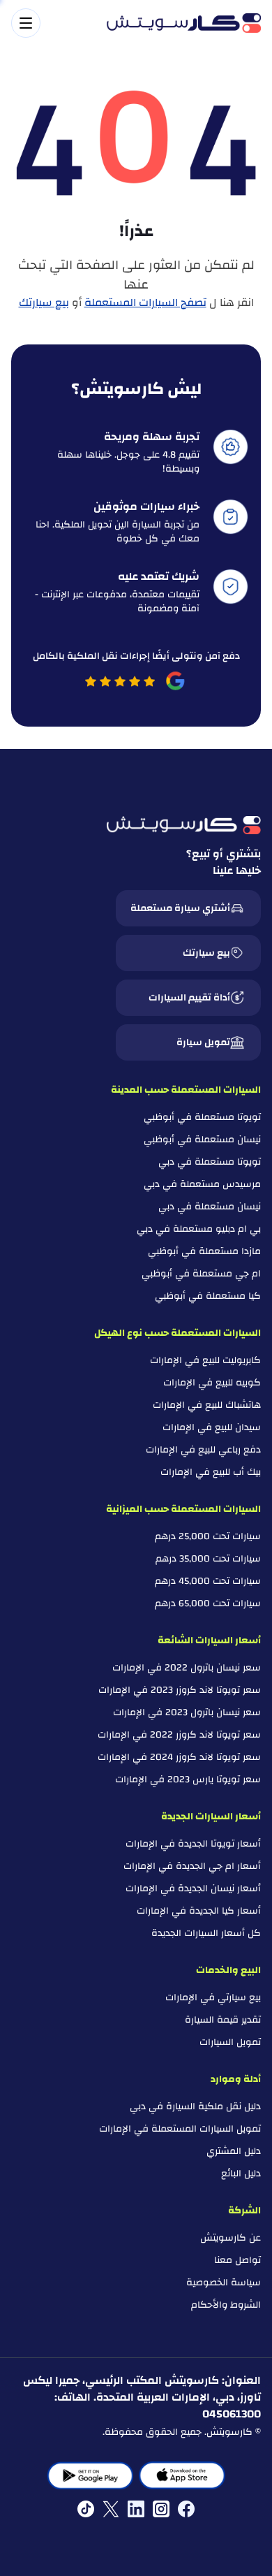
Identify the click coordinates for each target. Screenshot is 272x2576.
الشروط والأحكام (226, 2305)
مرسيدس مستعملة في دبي (202, 1184)
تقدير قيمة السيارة (223, 2020)
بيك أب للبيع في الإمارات (211, 1472)
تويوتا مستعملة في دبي (210, 1162)
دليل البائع (241, 2174)
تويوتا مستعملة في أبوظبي (202, 1117)
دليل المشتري (234, 2151)
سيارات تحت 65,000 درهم (208, 1603)
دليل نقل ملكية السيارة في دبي (195, 2106)
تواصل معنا (237, 2260)
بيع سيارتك (44, 303)
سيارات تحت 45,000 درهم (208, 1581)
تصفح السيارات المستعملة (145, 303)
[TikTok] (86, 2509)
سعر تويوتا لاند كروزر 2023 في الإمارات (180, 1690)
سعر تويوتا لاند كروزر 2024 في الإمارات (179, 1757)
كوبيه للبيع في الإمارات (212, 1383)
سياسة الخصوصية (224, 2283)
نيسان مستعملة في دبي (210, 1207)
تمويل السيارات (230, 2042)
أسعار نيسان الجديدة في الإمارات (193, 1889)
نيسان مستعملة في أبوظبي (202, 1140)
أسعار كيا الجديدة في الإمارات (199, 1911)
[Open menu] (52, 23)
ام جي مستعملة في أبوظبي (201, 1274)
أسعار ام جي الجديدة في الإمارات (192, 1866)
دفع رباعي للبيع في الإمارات (203, 1450)
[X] (111, 2509)
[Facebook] (186, 2509)
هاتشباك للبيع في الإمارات (207, 1405)
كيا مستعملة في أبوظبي (208, 1296)
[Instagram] (161, 2509)
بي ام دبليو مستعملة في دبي (199, 1229)
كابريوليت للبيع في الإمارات (205, 1360)
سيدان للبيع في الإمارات (212, 1427)
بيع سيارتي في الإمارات (213, 1998)
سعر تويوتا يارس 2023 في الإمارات (188, 1780)
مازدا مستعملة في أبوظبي (204, 1251)
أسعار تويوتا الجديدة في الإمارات (193, 1844)
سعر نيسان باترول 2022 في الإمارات (187, 1668)
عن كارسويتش (231, 2238)
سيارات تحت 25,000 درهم (208, 1536)
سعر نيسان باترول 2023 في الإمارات (187, 1712)
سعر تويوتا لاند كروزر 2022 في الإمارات (179, 1735)
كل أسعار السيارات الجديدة (206, 1933)
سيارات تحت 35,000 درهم (208, 1559)
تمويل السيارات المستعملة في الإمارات (180, 2129)
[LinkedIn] (136, 2509)
